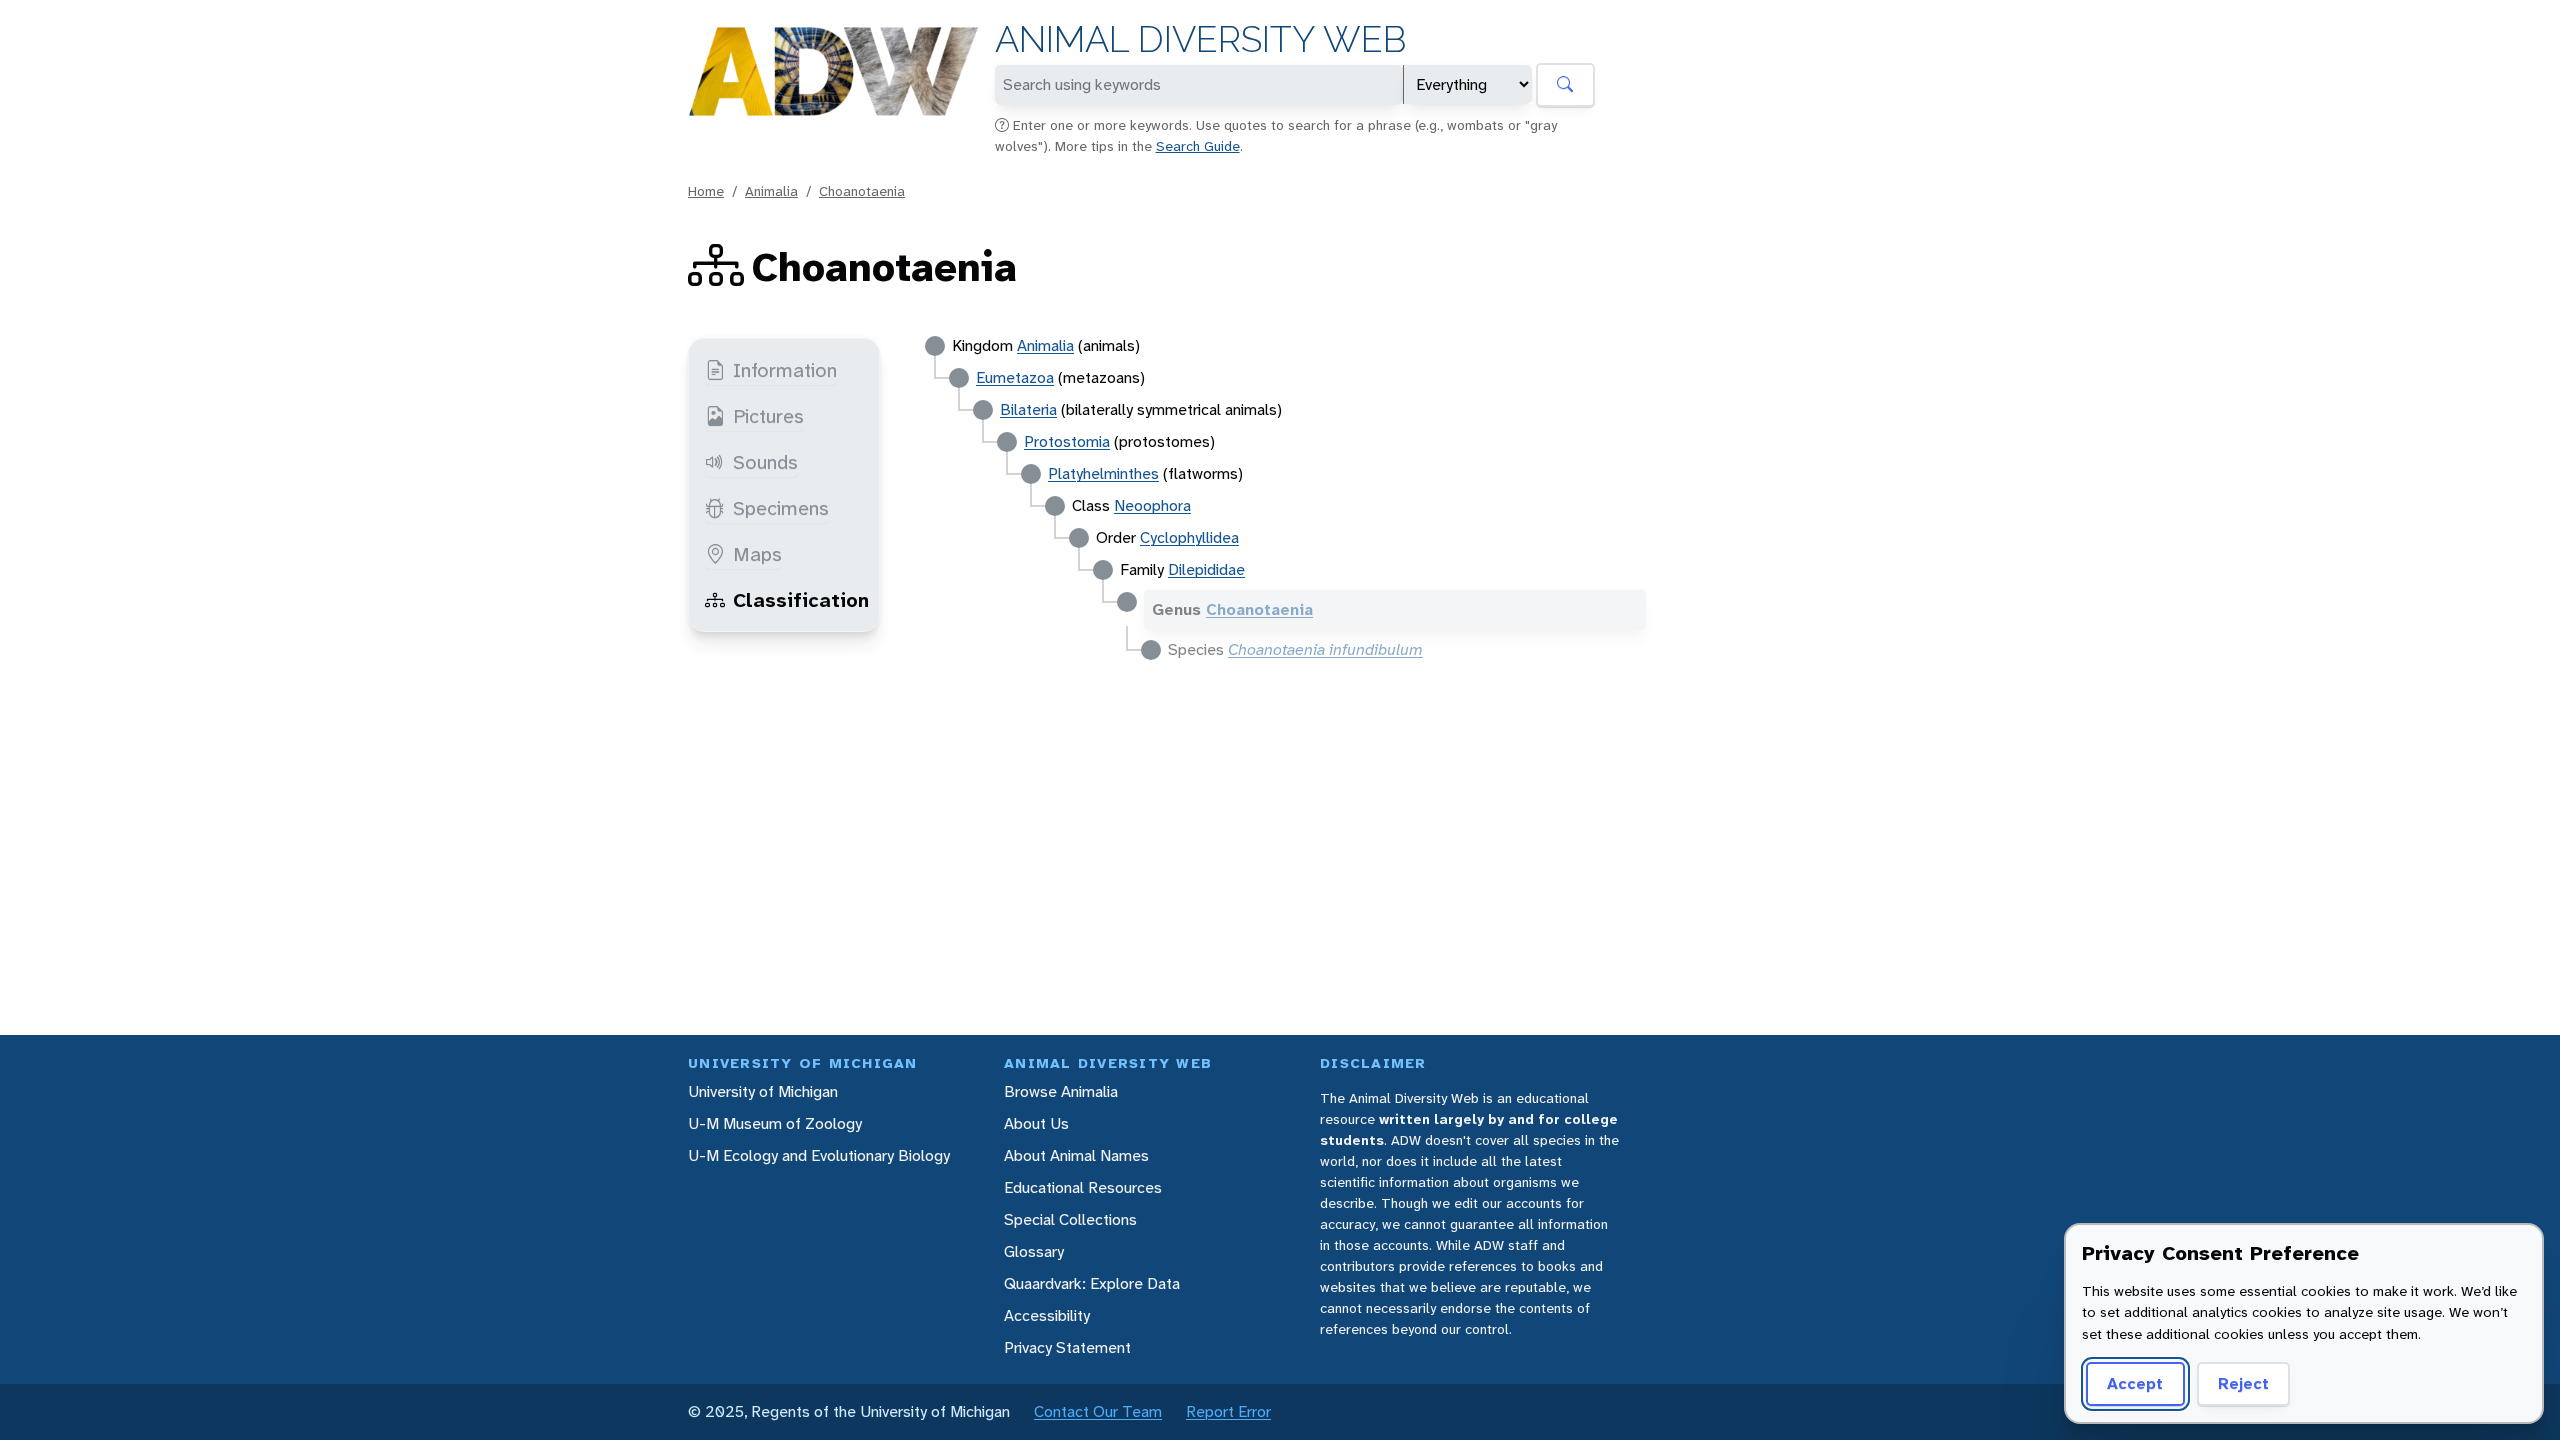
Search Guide (1198, 146)
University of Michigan (763, 1091)
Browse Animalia (1061, 1091)
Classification (801, 600)
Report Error (1228, 1411)
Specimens (781, 508)
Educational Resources (1083, 1187)
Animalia (771, 191)
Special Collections (1070, 1219)
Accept (2135, 1383)
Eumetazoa (1015, 377)
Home (706, 191)
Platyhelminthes (1103, 473)
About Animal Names (1076, 1155)
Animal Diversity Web (1200, 39)
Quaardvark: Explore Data (1092, 1283)
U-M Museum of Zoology (775, 1123)
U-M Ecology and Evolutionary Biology (819, 1155)
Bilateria (1028, 409)
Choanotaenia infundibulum (1325, 649)
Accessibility (1047, 1315)
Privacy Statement (1067, 1347)
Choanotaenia (862, 191)
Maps (757, 554)
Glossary (1034, 1251)
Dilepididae (1206, 569)
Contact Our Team (1098, 1411)
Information (785, 370)
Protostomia (1067, 441)
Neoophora (1152, 505)
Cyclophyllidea (1189, 537)
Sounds (765, 462)
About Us (1036, 1123)
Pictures (768, 416)
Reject (2243, 1383)
